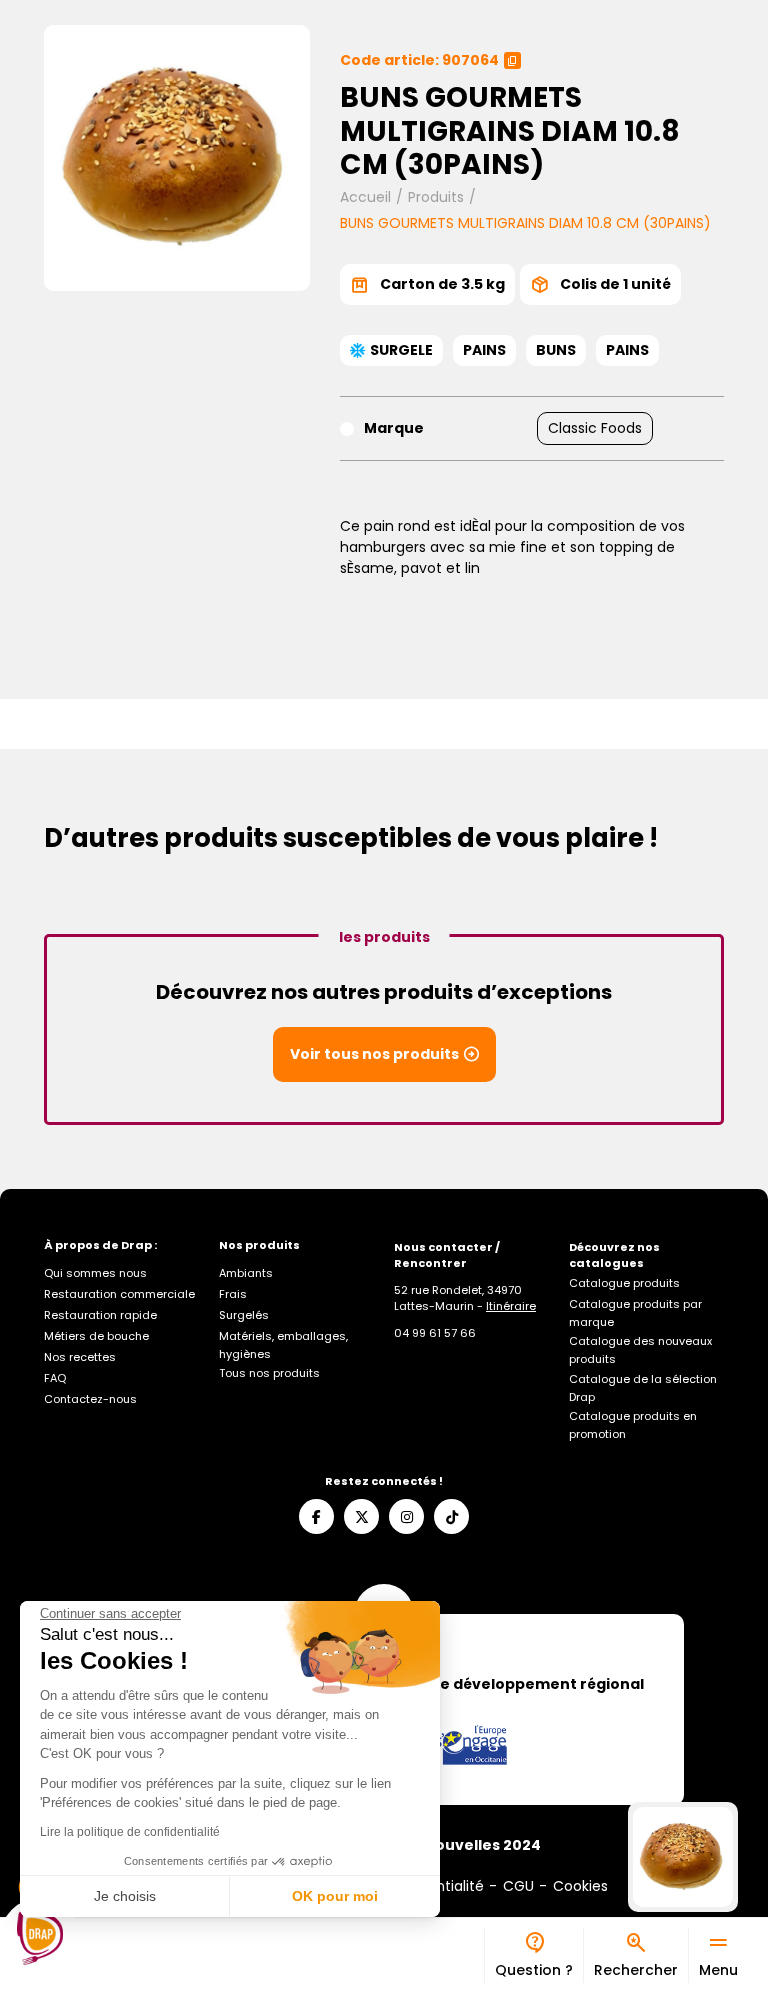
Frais (233, 1294)
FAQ (55, 1378)
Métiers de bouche (96, 1336)
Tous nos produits (269, 1373)
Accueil (365, 197)
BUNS (556, 350)
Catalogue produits (624, 1283)
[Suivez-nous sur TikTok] (451, 1516)
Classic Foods (595, 428)
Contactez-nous (90, 1399)
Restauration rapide (100, 1315)
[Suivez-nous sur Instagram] (406, 1516)
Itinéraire (511, 1306)
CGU (518, 1886)
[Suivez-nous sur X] (361, 1516)
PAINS (484, 350)
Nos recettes (80, 1357)
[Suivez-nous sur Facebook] (316, 1516)
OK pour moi (335, 1896)
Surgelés (244, 1315)
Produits (436, 197)
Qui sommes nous (95, 1273)
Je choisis (125, 1896)
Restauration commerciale (119, 1294)
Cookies (580, 1886)
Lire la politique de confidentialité (130, 1832)
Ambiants (246, 1273)
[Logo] (40, 1938)
